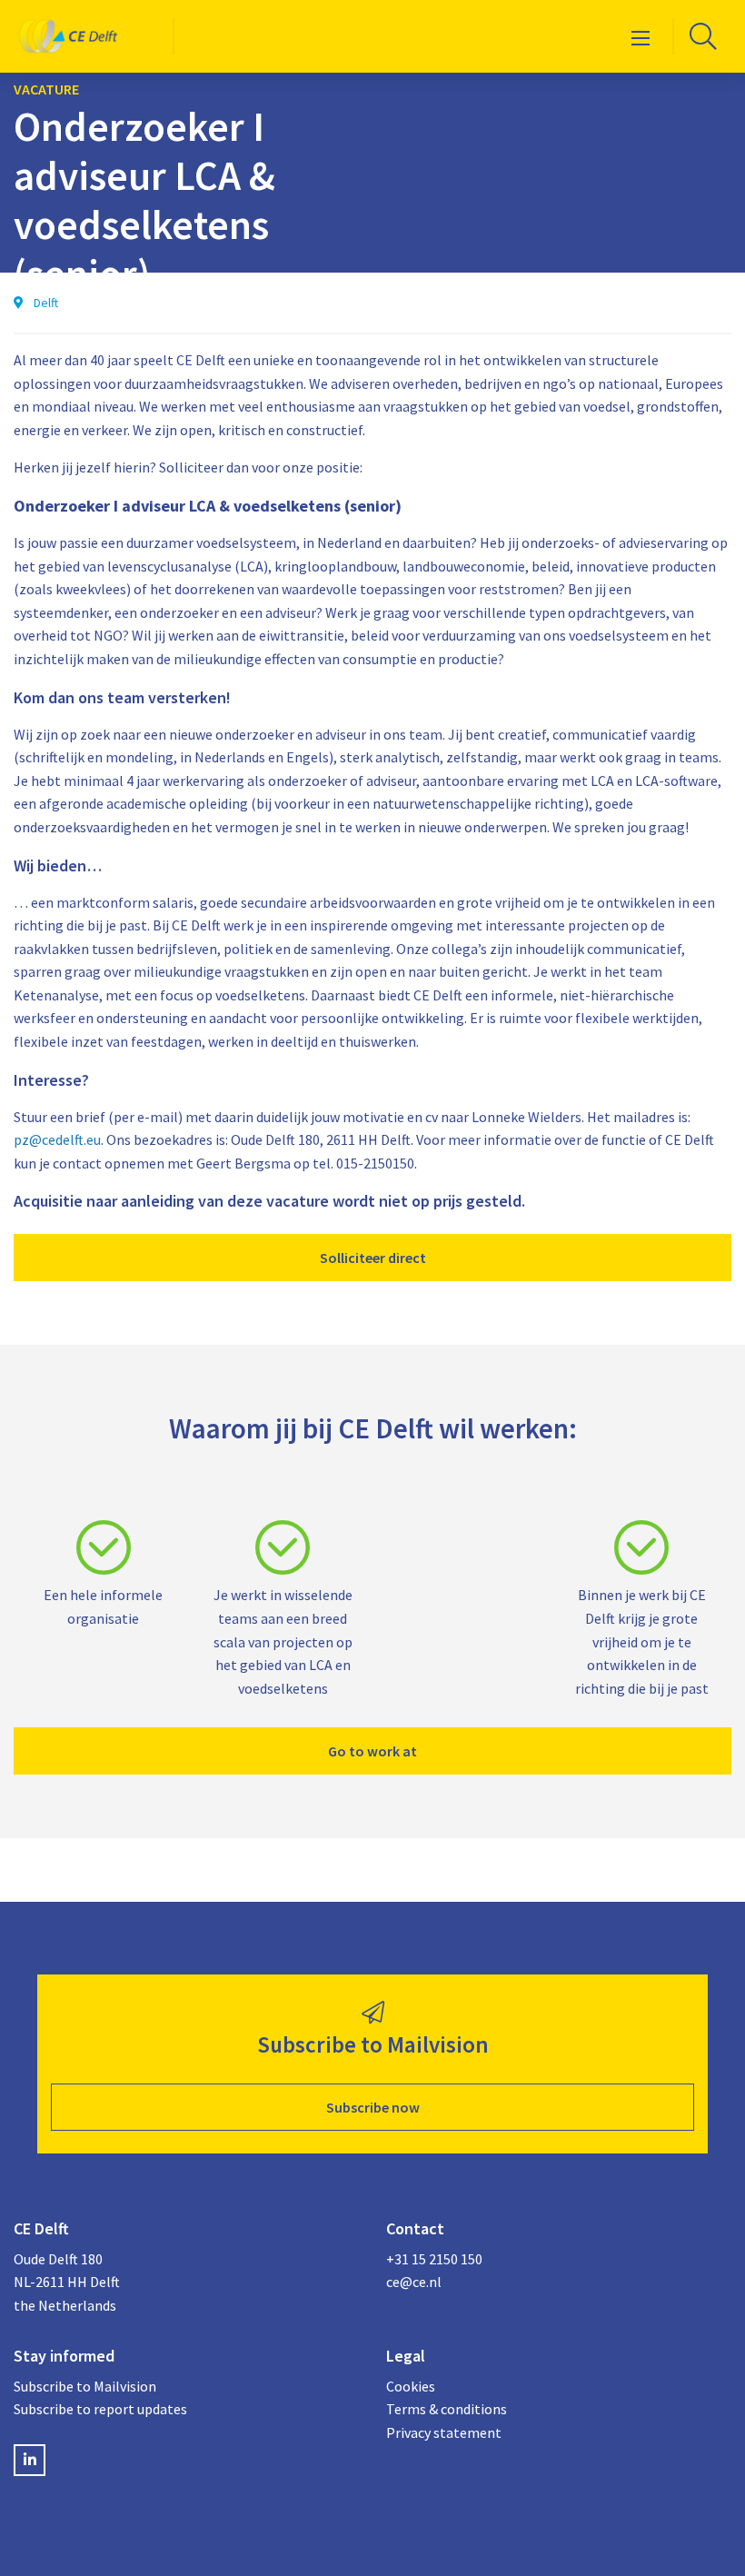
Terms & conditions (447, 2409)
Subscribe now (373, 2107)
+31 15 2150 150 (434, 2259)
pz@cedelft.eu (57, 1139)
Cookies (411, 2386)
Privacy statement (444, 2432)
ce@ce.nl (414, 2282)
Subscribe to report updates (100, 2409)
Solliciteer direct (373, 1258)
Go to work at (372, 1751)
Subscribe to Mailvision (85, 2386)
